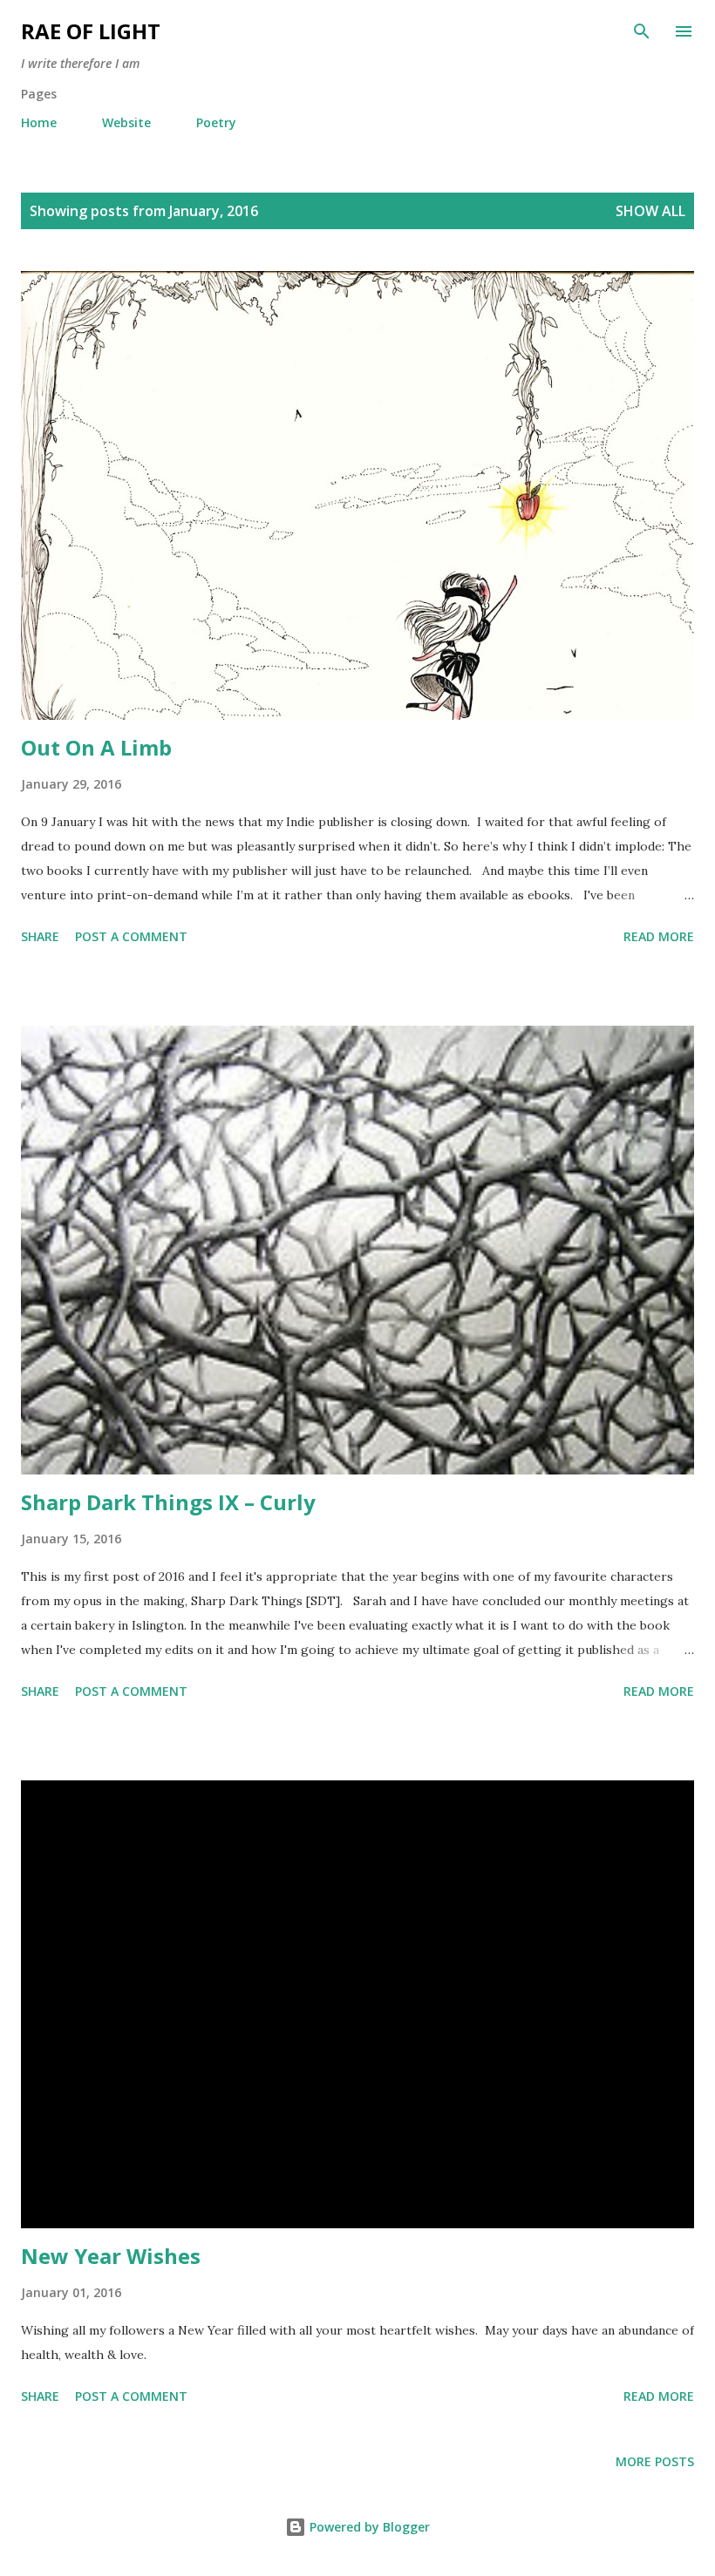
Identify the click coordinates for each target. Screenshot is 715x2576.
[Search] (642, 31)
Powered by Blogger (368, 2527)
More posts (655, 2461)
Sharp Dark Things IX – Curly (168, 1502)
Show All (650, 211)
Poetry (216, 122)
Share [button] (40, 936)
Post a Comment (131, 936)
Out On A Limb (96, 747)
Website (126, 122)
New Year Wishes (111, 2256)
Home (39, 122)
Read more (659, 936)
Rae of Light (91, 31)
